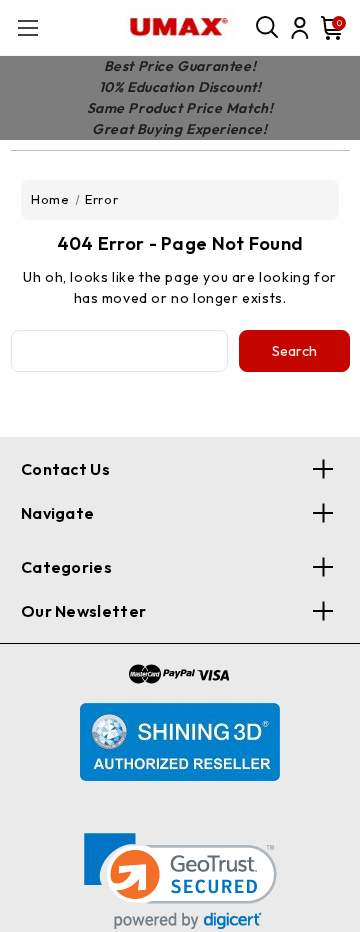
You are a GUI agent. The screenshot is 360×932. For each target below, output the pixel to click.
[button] (180, 881)
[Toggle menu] (27, 27)
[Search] (268, 28)
